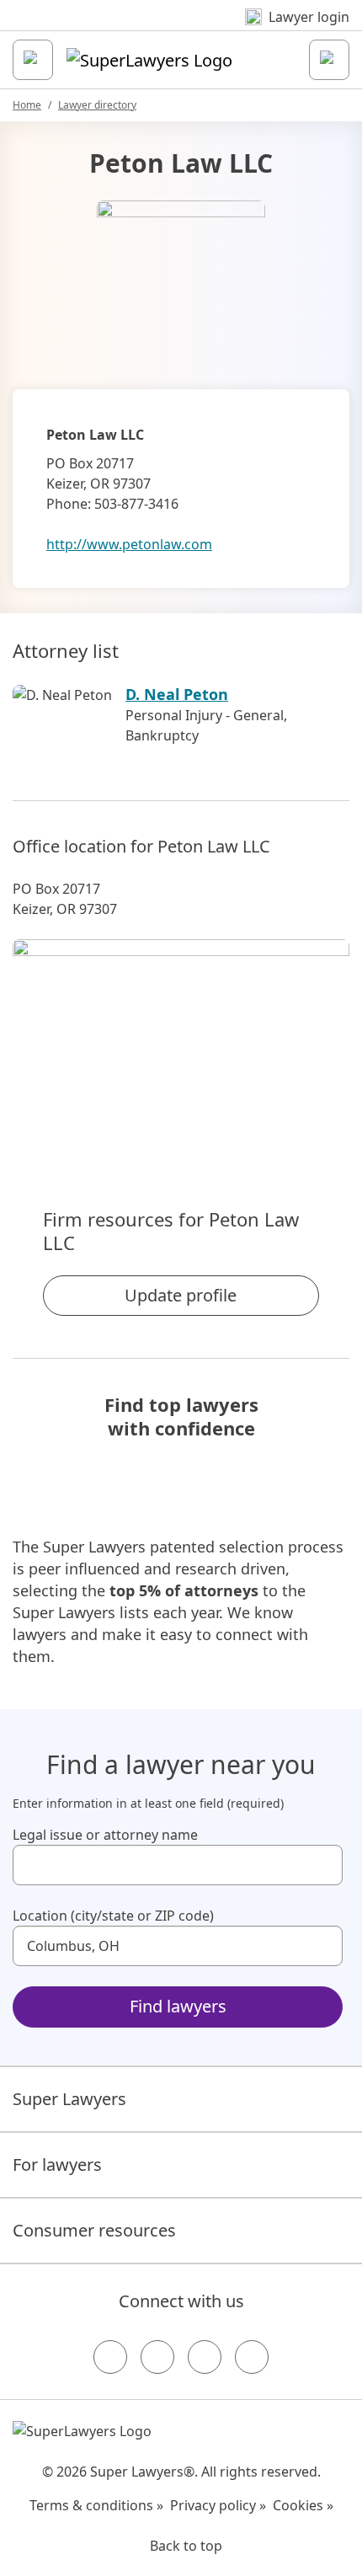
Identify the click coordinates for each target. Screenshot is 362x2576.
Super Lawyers (69, 2099)
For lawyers (57, 2164)
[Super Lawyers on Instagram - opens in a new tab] (157, 2357)
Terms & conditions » (96, 2505)
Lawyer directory (97, 105)
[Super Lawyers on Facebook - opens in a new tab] (110, 2357)
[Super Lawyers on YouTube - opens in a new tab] (205, 2357)
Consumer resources (94, 2230)
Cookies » (303, 2505)
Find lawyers (178, 2006)
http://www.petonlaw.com (129, 544)
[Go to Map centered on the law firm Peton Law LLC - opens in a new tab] (181, 1045)
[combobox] (178, 1865)
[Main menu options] (33, 60)
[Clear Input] (322, 1865)
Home (27, 105)
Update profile (181, 1295)
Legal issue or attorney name (105, 1835)
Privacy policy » (218, 2505)
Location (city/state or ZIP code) (113, 1916)
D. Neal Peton (177, 694)
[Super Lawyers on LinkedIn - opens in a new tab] (252, 2357)
